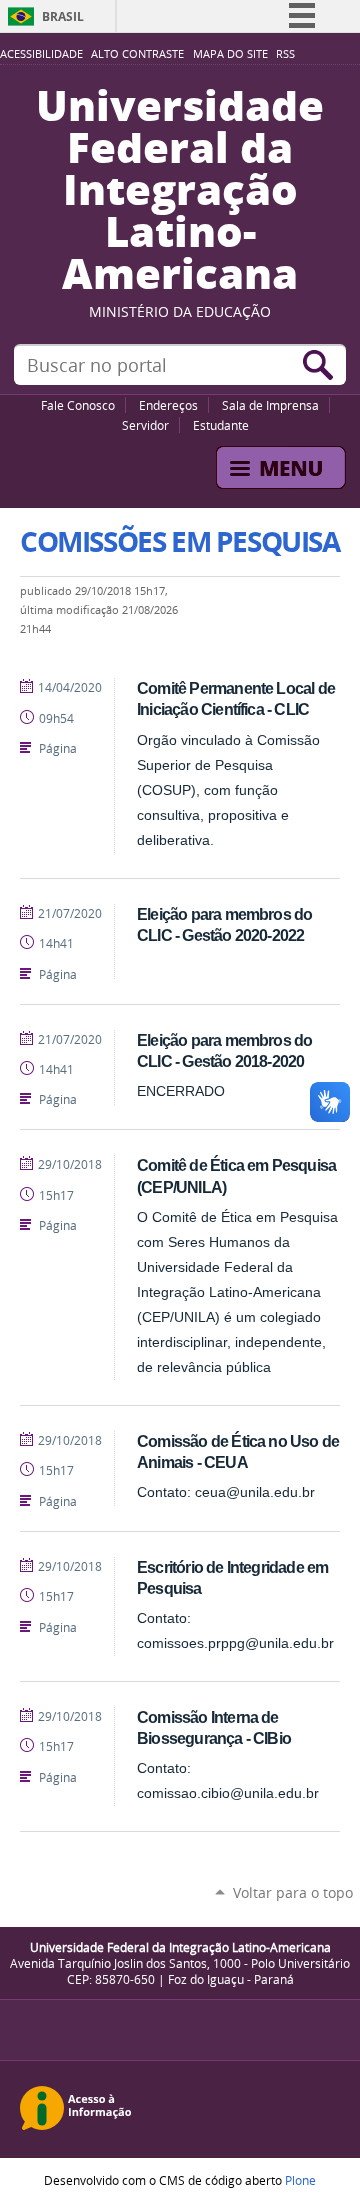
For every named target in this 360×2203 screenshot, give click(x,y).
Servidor (145, 425)
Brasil (63, 16)
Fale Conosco (78, 405)
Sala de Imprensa (270, 405)
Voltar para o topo (293, 1892)
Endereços (168, 405)
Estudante (221, 425)
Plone (300, 2180)
